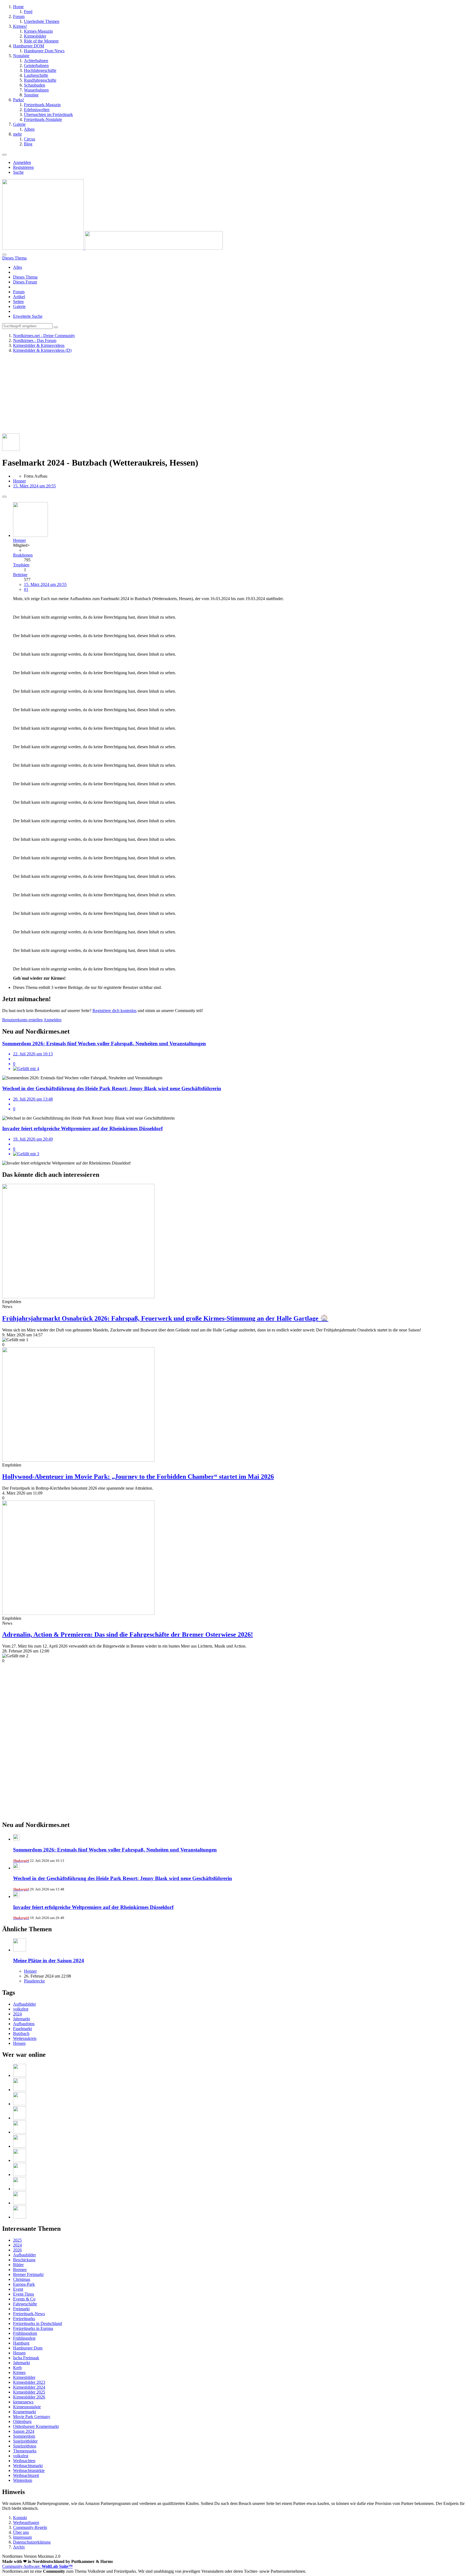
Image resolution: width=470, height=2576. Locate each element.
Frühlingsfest (24, 2338)
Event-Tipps (24, 2294)
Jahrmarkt (21, 2019)
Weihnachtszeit (26, 2475)
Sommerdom (24, 2436)
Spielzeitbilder (25, 2441)
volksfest (21, 2009)
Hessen (19, 2043)
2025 (17, 2240)
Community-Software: (37, 2566)
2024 (17, 2014)
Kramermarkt (24, 2412)
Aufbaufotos (24, 2024)
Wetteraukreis (25, 2038)
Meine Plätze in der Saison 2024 (49, 1961)
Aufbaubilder (24, 2004)
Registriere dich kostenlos (115, 1011)
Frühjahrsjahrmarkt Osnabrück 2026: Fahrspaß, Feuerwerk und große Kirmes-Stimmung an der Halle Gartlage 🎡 (165, 1318)
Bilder (18, 2265)
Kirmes (19, 2372)
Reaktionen (23, 555)
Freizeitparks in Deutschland (38, 2323)
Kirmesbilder (24, 2377)
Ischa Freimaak (26, 2358)
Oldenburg (22, 2421)
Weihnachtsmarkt (28, 2466)
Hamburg (21, 2343)
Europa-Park (24, 2284)
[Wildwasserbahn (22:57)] (20, 2132)
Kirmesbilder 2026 (29, 2397)
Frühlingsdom (25, 2333)
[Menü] (4, 155)
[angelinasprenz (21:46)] (20, 2160)
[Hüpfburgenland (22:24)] (20, 2146)
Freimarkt (21, 2309)
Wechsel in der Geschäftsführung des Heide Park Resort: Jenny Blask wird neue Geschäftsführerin (123, 1878)
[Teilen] (4, 497)
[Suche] (4, 255)
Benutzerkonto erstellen (22, 1020)
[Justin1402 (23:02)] (20, 2118)
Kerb (17, 2368)
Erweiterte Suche (28, 316)
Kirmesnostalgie (27, 2407)
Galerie (19, 306)
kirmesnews (23, 2402)
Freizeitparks (24, 2319)
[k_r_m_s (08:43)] (20, 2075)
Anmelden (22, 162)
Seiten (18, 302)
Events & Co (24, 2299)
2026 (17, 2250)
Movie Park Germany (32, 2417)
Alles (18, 267)
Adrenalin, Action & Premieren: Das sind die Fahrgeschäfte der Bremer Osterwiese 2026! (128, 1634)
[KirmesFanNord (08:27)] (20, 2090)
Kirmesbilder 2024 (29, 2387)
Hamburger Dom (28, 2348)
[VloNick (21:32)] (20, 2175)
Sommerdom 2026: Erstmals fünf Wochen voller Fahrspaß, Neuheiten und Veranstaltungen (115, 1850)
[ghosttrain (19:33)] (20, 2203)
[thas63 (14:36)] (20, 2217)
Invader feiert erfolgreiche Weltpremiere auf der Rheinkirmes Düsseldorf (93, 1907)
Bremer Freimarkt (28, 2274)
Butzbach (21, 2033)
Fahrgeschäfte (25, 2304)
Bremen (20, 2270)
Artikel (19, 297)
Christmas (22, 2279)
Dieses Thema (25, 277)
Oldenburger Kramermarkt (36, 2426)
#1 (26, 589)
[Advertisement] (165, 395)
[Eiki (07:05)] (20, 2104)
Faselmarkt (22, 2029)
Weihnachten (24, 2461)
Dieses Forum (25, 282)
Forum (19, 292)
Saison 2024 (24, 2431)
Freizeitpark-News (29, 2314)
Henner (19, 481)
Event (18, 2289)
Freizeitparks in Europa (33, 2328)
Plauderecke (34, 1981)
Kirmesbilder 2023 (29, 2382)
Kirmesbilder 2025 (29, 2392)
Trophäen (21, 565)
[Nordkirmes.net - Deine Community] (112, 248)
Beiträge (20, 575)
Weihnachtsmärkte (29, 2470)
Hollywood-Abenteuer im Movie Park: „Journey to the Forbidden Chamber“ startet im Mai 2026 (138, 1477)
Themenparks (25, 2451)
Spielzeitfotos (25, 2446)
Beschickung (24, 2260)
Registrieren (23, 167)
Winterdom (23, 2480)
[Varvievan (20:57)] (20, 2189)
